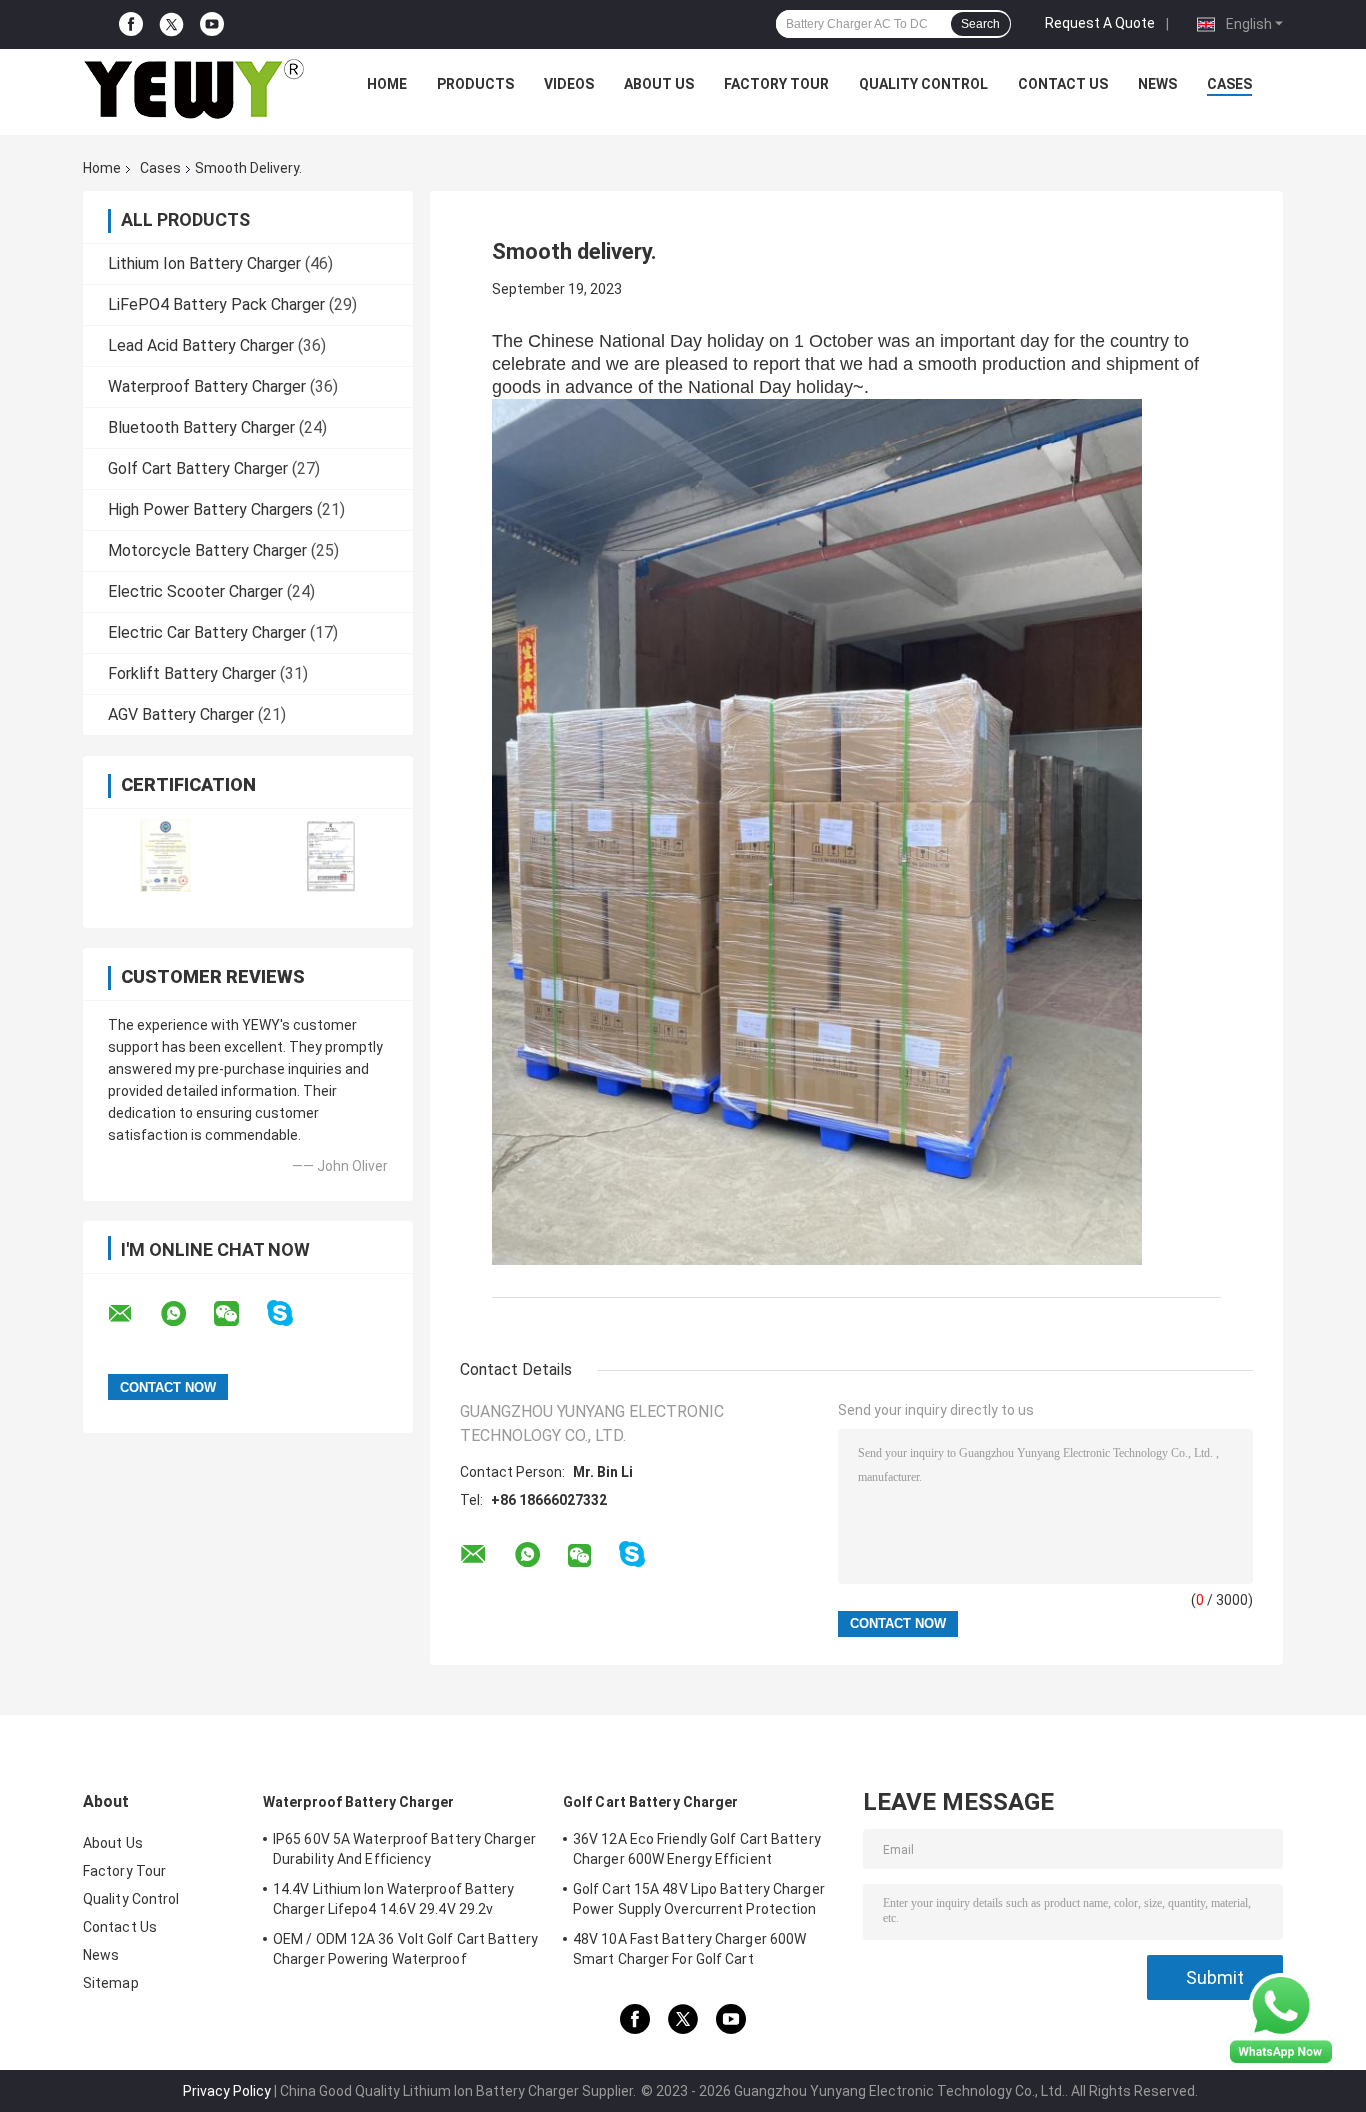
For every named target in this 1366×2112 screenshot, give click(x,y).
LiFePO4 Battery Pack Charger (216, 304)
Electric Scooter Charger (195, 591)
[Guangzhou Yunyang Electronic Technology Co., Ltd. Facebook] (131, 24)
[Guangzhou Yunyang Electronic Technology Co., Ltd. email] (133, 1314)
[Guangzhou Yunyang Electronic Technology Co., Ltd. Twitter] (171, 25)
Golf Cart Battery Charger (198, 468)
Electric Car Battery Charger (207, 632)
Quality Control (923, 84)
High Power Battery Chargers (210, 509)
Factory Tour (776, 84)
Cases (1229, 84)
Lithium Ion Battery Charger (204, 263)
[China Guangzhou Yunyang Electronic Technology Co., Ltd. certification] (165, 855)
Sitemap (111, 1983)
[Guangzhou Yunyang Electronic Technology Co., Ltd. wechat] (239, 1314)
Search (980, 24)
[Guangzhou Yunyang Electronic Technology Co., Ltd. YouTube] (212, 24)
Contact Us (1063, 84)
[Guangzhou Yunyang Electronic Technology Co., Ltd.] (194, 89)
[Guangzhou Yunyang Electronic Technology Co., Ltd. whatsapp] (186, 1314)
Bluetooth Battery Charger (201, 427)
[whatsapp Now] (1281, 2019)
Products (475, 84)
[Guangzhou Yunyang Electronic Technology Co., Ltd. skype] (292, 1313)
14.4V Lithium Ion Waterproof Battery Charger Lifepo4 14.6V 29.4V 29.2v (394, 1899)
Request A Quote (1100, 23)
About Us (659, 84)
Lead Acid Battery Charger (201, 345)
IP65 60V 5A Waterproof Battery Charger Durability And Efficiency (404, 1849)
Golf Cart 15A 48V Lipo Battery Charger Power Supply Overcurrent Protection (699, 1899)
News (1157, 84)
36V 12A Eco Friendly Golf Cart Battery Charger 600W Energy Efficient (697, 1849)
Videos (569, 84)
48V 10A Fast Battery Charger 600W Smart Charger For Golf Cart (689, 1949)
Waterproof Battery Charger (207, 386)
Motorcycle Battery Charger (207, 550)
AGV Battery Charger (181, 714)
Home (387, 84)
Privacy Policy (227, 2091)
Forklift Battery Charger (192, 673)
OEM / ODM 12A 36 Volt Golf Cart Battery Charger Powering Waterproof (405, 1949)
